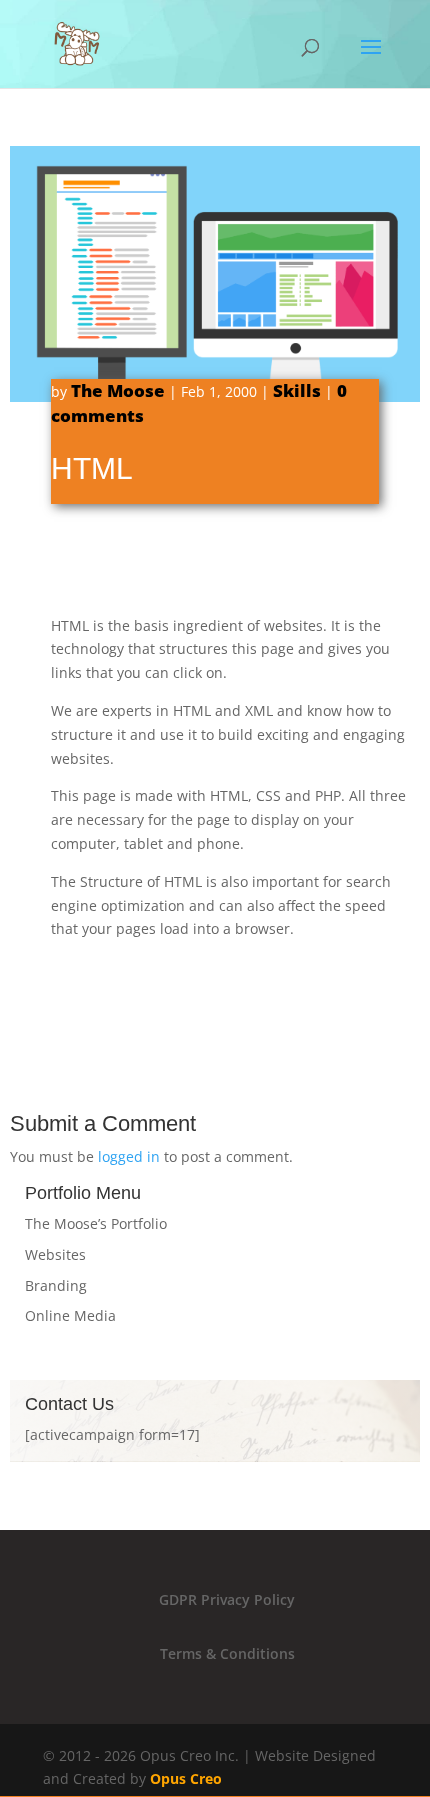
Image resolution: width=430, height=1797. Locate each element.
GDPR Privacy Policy (227, 1599)
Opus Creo (186, 1778)
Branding (56, 1285)
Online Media (70, 1315)
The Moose (118, 390)
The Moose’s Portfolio (96, 1223)
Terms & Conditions (227, 1653)
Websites (55, 1254)
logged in (129, 1156)
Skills (297, 390)
